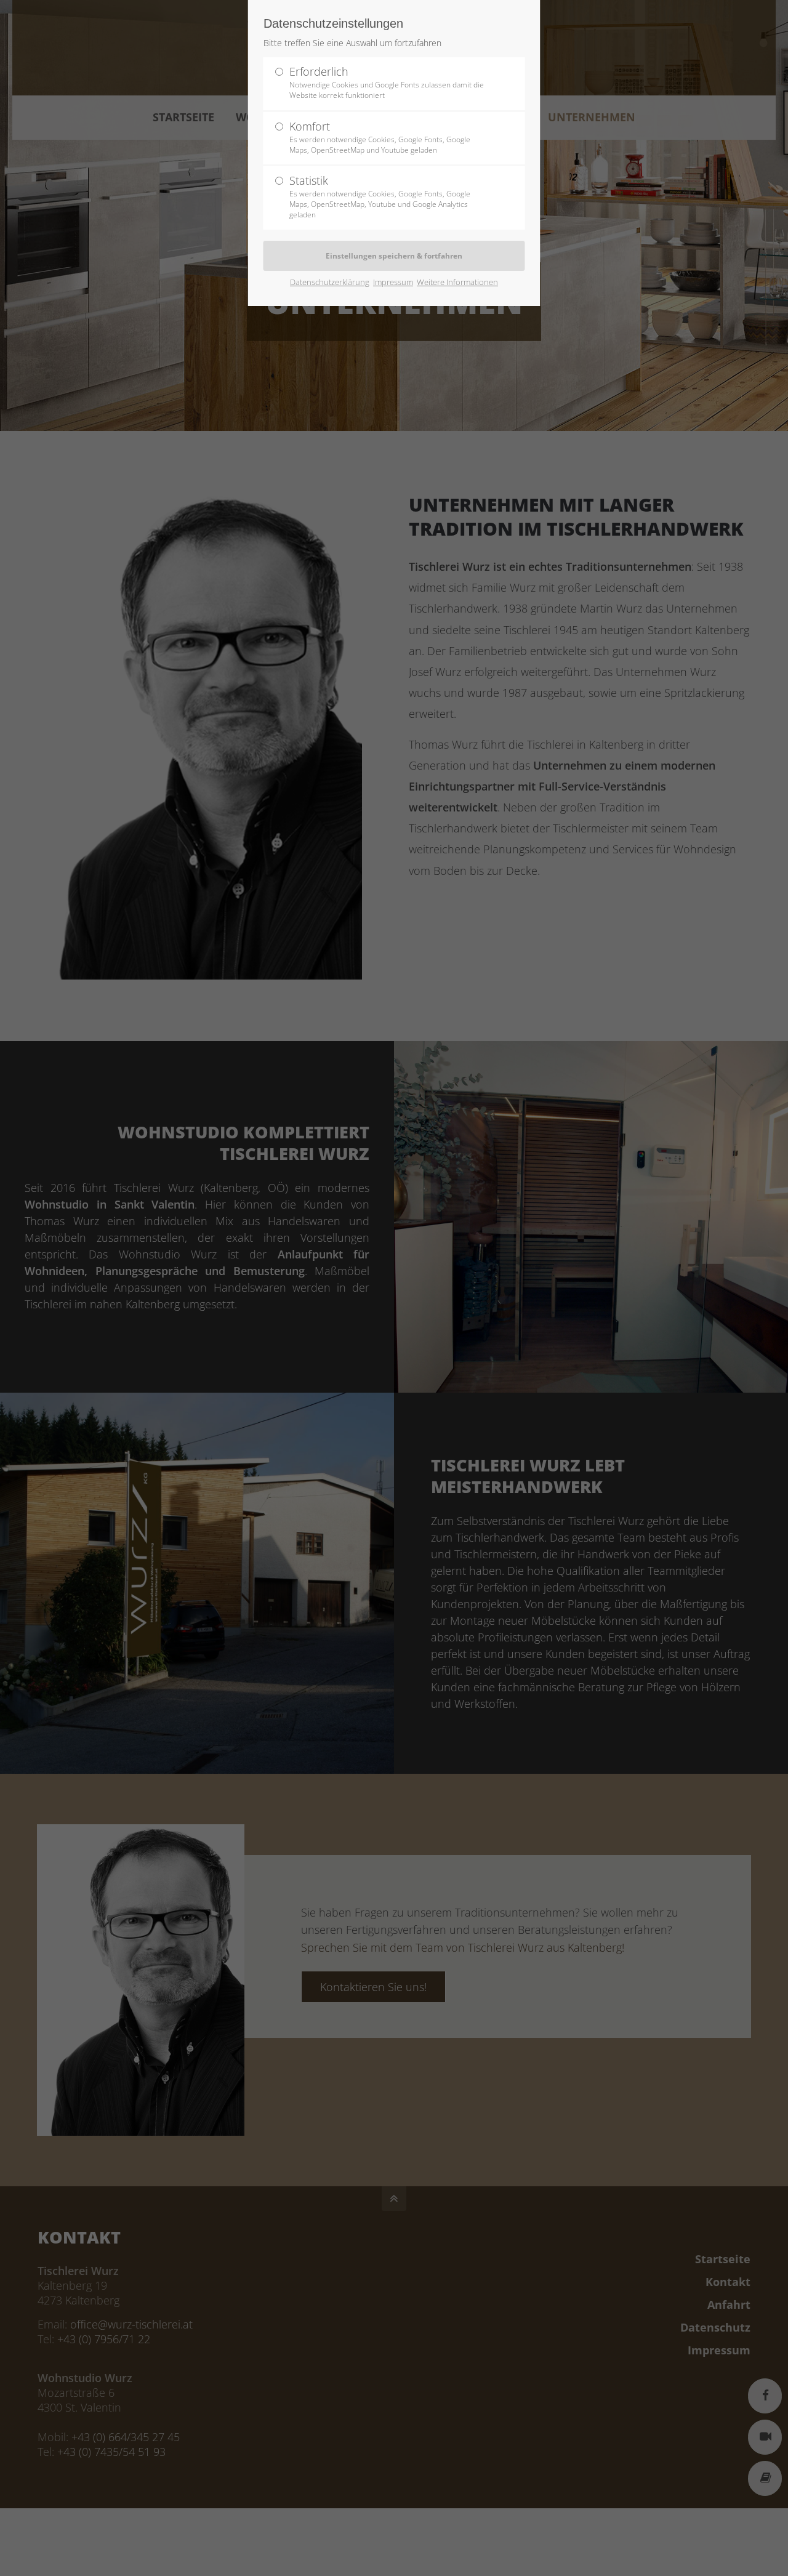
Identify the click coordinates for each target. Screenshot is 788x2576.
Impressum (393, 282)
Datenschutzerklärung (330, 282)
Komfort (380, 137)
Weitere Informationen (457, 282)
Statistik (380, 196)
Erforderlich (387, 82)
